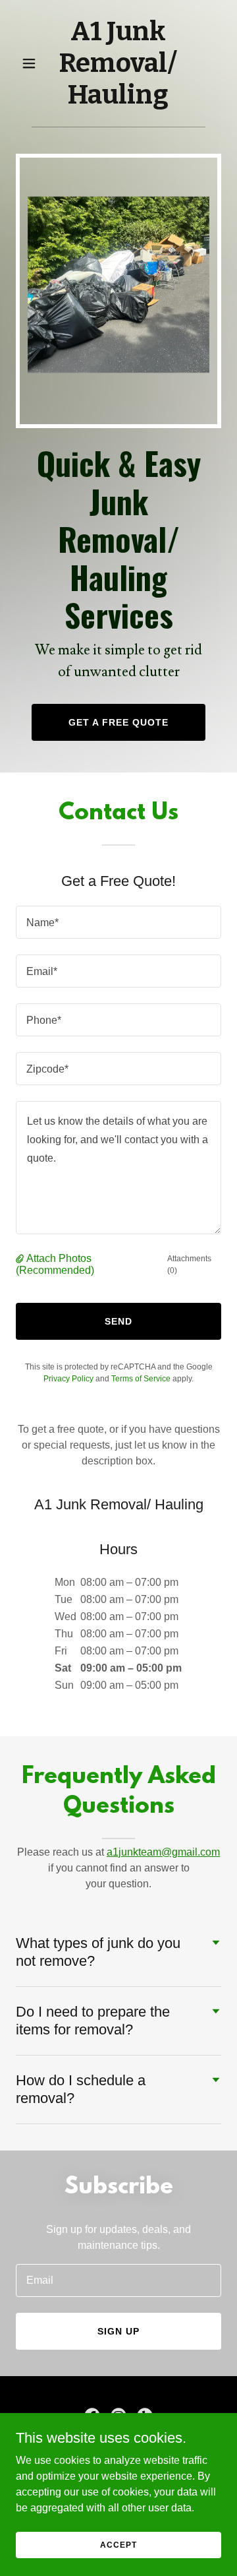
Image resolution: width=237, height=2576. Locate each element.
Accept (118, 2544)
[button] (31, 63)
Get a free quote (118, 722)
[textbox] (118, 922)
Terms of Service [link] (141, 1379)
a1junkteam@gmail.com (163, 1852)
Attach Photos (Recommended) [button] (55, 1264)
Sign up (118, 2331)
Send (118, 1321)
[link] (118, 100)
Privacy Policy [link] (68, 1379)
